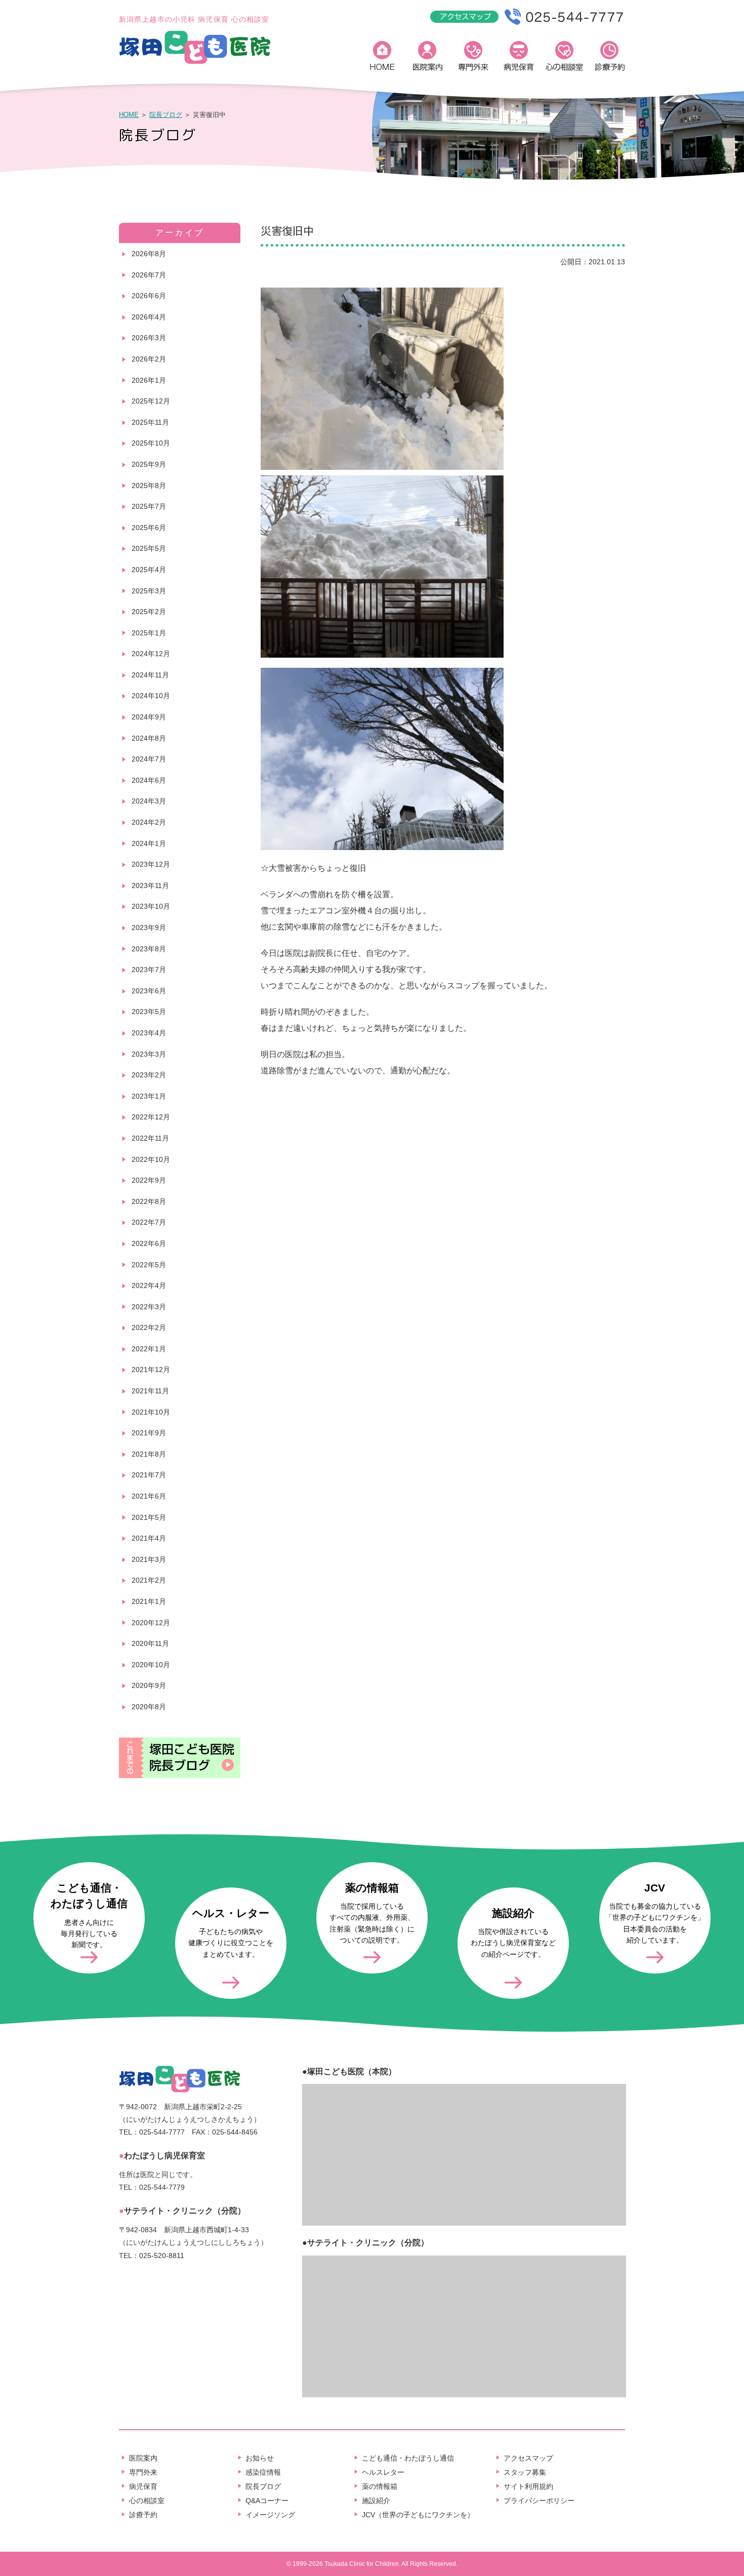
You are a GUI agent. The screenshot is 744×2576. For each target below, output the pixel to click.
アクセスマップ (528, 2458)
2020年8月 (149, 1707)
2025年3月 (149, 591)
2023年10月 (151, 906)
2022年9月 (149, 1180)
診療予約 (610, 58)
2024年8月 (149, 738)
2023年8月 (149, 949)
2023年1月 (149, 1096)
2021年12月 (151, 1370)
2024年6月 (149, 780)
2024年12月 (151, 654)
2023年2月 (149, 1075)
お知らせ (260, 2458)
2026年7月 (149, 275)
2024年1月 (149, 843)
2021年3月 (149, 1559)
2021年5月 (149, 1517)
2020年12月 (151, 1623)
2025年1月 (149, 633)
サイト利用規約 (528, 2486)
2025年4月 (149, 570)
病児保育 (519, 58)
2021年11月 (150, 1391)
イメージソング (270, 2515)
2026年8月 (149, 254)
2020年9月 (149, 1685)
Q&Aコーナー (267, 2501)
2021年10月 (151, 1412)
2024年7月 (149, 759)
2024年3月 (149, 801)
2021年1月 (149, 1601)
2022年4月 (149, 1285)
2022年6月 (149, 1243)
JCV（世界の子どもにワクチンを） (418, 2515)
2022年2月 (149, 1327)
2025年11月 (150, 422)
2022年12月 (151, 1117)
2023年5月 (149, 1012)
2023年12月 (151, 864)
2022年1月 (149, 1349)
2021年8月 (149, 1454)
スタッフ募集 (525, 2472)
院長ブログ (166, 115)
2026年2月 (149, 359)
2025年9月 (149, 464)
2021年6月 (149, 1496)
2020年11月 (150, 1643)
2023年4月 (149, 1033)
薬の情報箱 (380, 2486)
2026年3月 (149, 338)
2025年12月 (151, 401)
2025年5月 (149, 548)
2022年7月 (149, 1222)
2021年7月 (149, 1475)
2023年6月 (149, 991)
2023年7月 (149, 970)
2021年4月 (149, 1538)
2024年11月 (150, 675)
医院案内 (428, 58)
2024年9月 (149, 717)
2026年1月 (149, 380)
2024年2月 (149, 822)
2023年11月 (150, 885)
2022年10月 (151, 1159)
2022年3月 (149, 1307)
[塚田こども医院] (195, 62)
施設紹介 (376, 2501)
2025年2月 (149, 612)
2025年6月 (149, 528)
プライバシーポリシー (539, 2501)
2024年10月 (151, 696)
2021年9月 (149, 1433)
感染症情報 (263, 2472)
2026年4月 (149, 317)
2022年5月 (149, 1265)
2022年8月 (149, 1201)
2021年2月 (149, 1580)
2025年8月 (149, 486)
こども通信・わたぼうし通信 (408, 2458)
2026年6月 (149, 296)
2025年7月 (149, 506)
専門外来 (473, 58)
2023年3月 (149, 1054)
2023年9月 (149, 928)
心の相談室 (564, 58)
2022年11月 (150, 1138)
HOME (382, 58)
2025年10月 (151, 443)
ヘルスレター (383, 2472)
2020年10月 (151, 1665)
